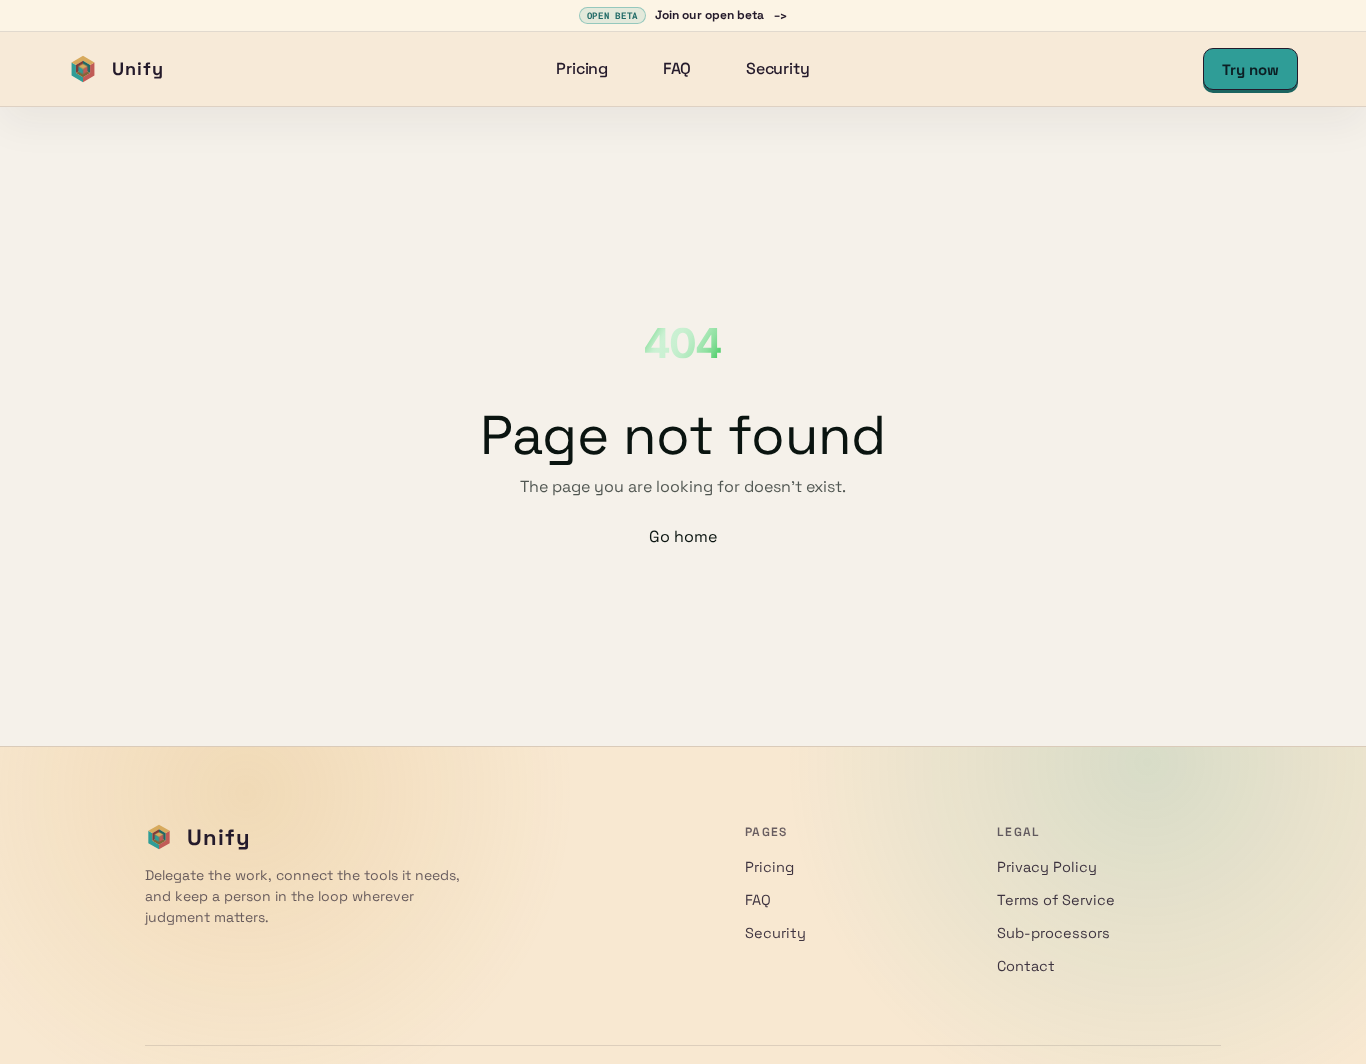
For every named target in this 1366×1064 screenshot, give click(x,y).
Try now (1250, 69)
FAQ (677, 68)
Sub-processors (1053, 933)
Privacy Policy (1047, 867)
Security (778, 68)
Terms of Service (1056, 900)
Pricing (582, 68)
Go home (683, 536)
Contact (1026, 966)
